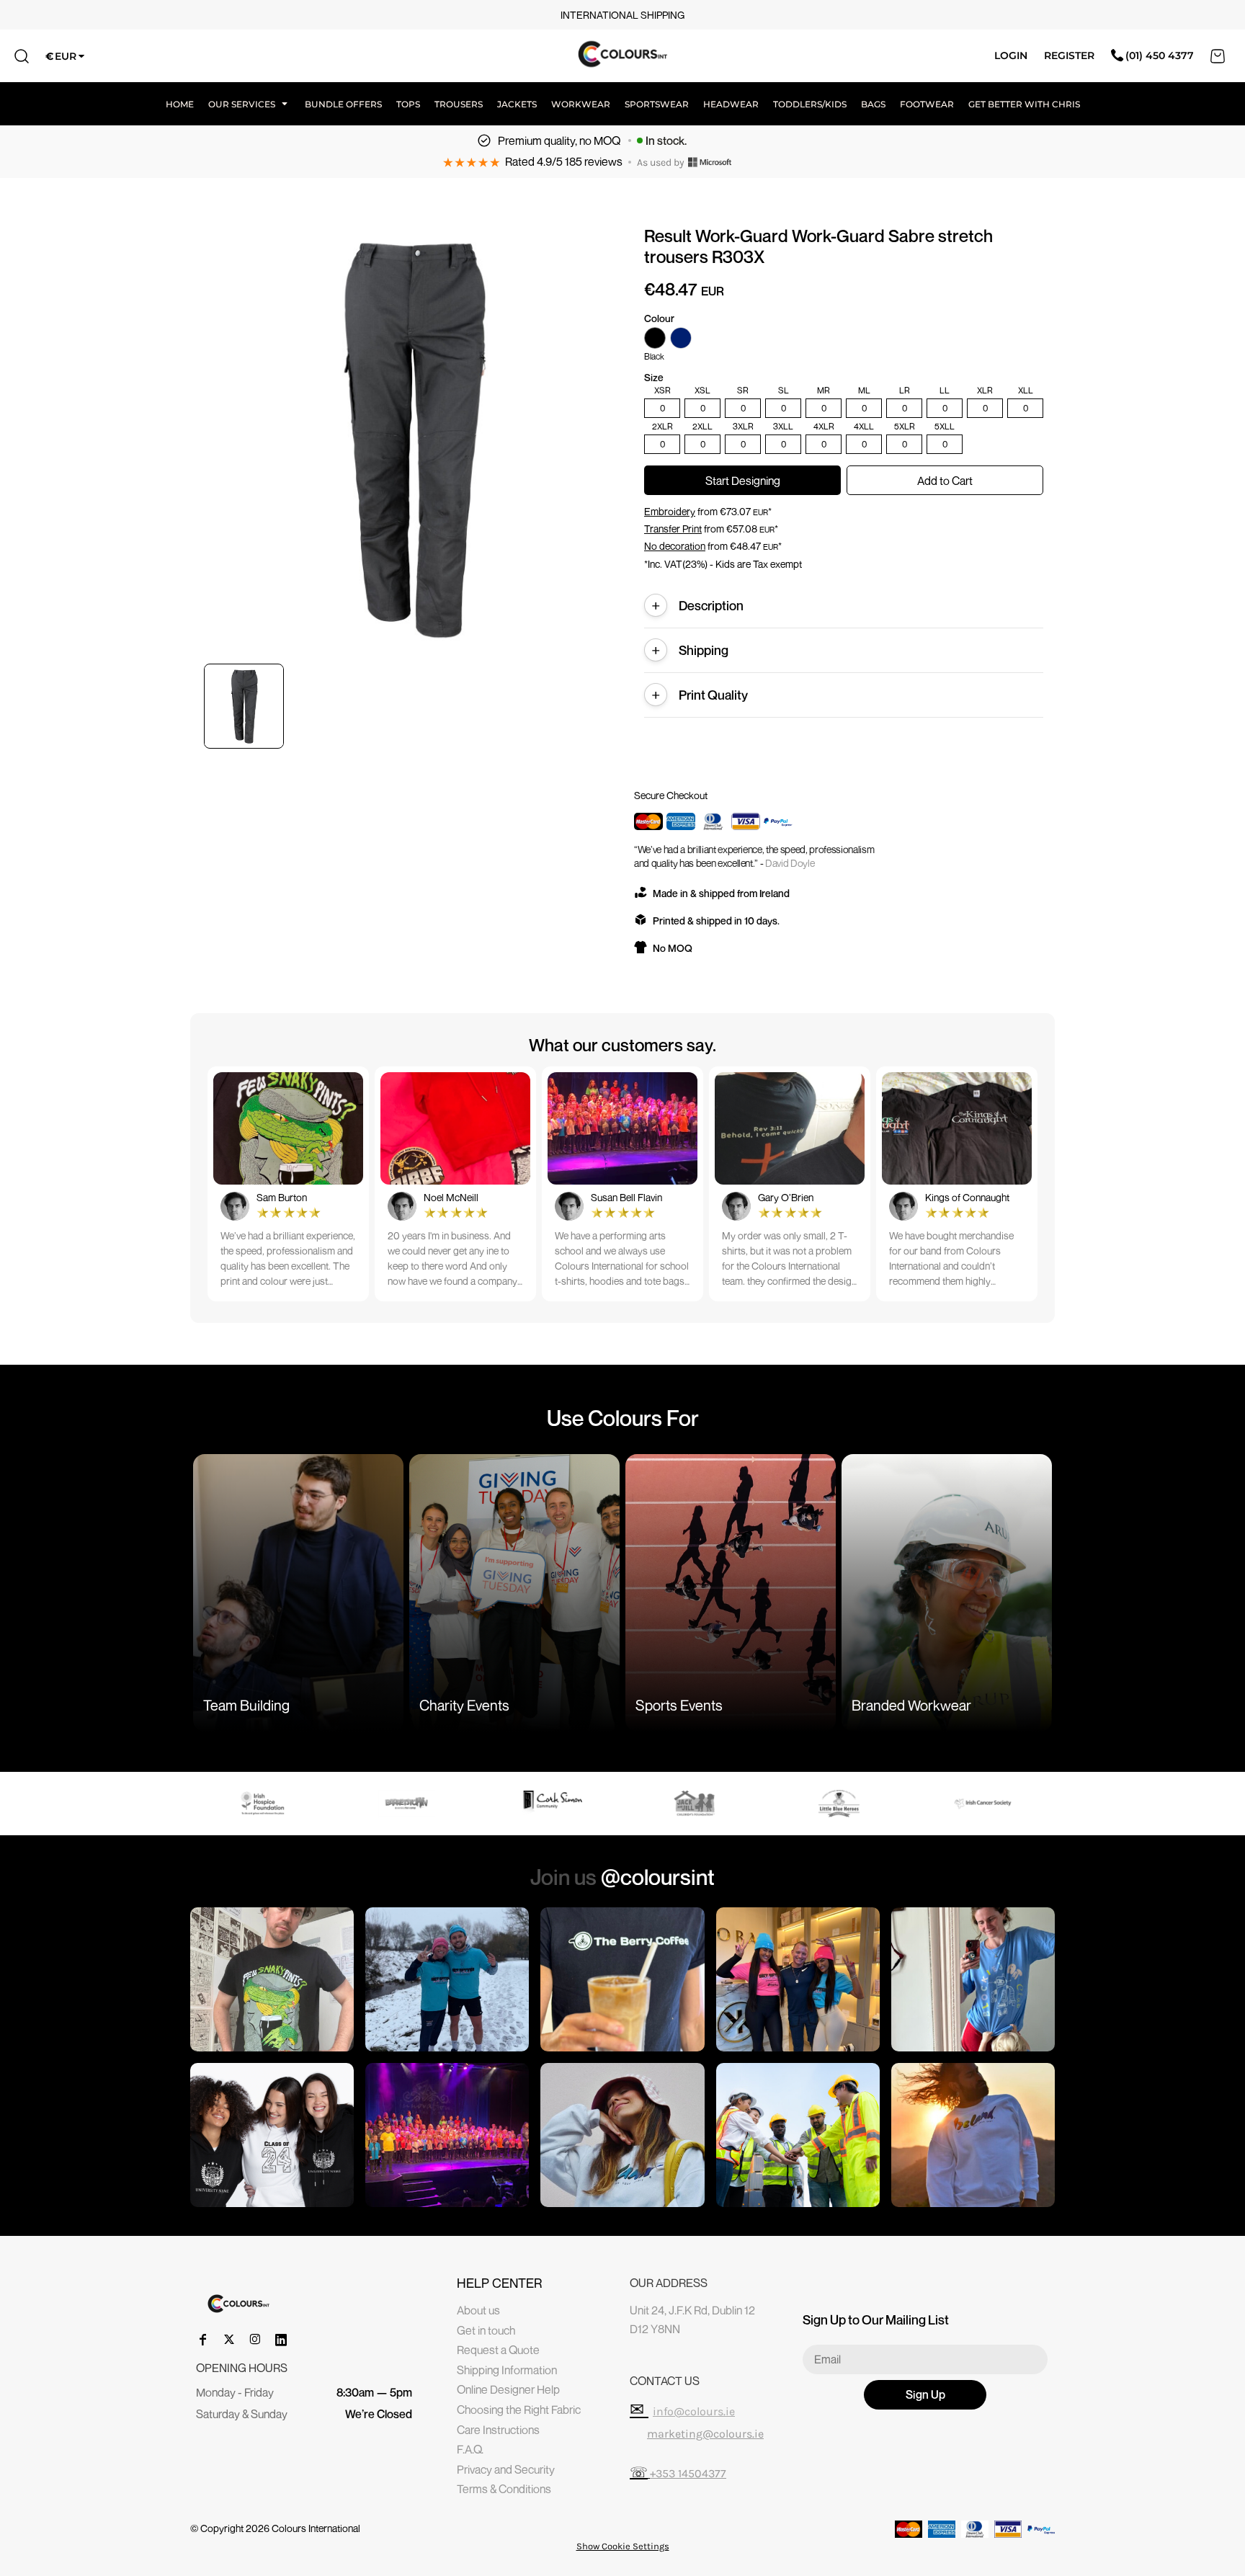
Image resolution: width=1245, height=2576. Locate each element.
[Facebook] (203, 2340)
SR (743, 391)
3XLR (743, 427)
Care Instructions (498, 2430)
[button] (249, 104)
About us (478, 2310)
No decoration (675, 546)
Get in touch (486, 2330)
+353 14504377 (688, 2473)
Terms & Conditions (504, 2489)
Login (1011, 55)
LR (905, 391)
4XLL (864, 427)
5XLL (945, 427)
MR (824, 391)
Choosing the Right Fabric (519, 2410)
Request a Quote (498, 2350)
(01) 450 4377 (1160, 55)
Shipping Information (507, 2370)
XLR (985, 391)
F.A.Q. (470, 2449)
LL (945, 391)
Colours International (316, 2528)
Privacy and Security (506, 2469)
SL (784, 391)
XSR (662, 391)
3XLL (783, 427)
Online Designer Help (508, 2389)
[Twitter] (229, 2340)
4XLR (824, 427)
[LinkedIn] (281, 2340)
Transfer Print (673, 529)
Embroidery (670, 511)
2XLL (702, 427)
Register (1069, 55)
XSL (702, 391)
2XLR (662, 427)
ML (864, 391)
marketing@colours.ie (705, 2434)
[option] (282, 1804)
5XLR (905, 427)
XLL (1026, 391)
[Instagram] (255, 2340)
